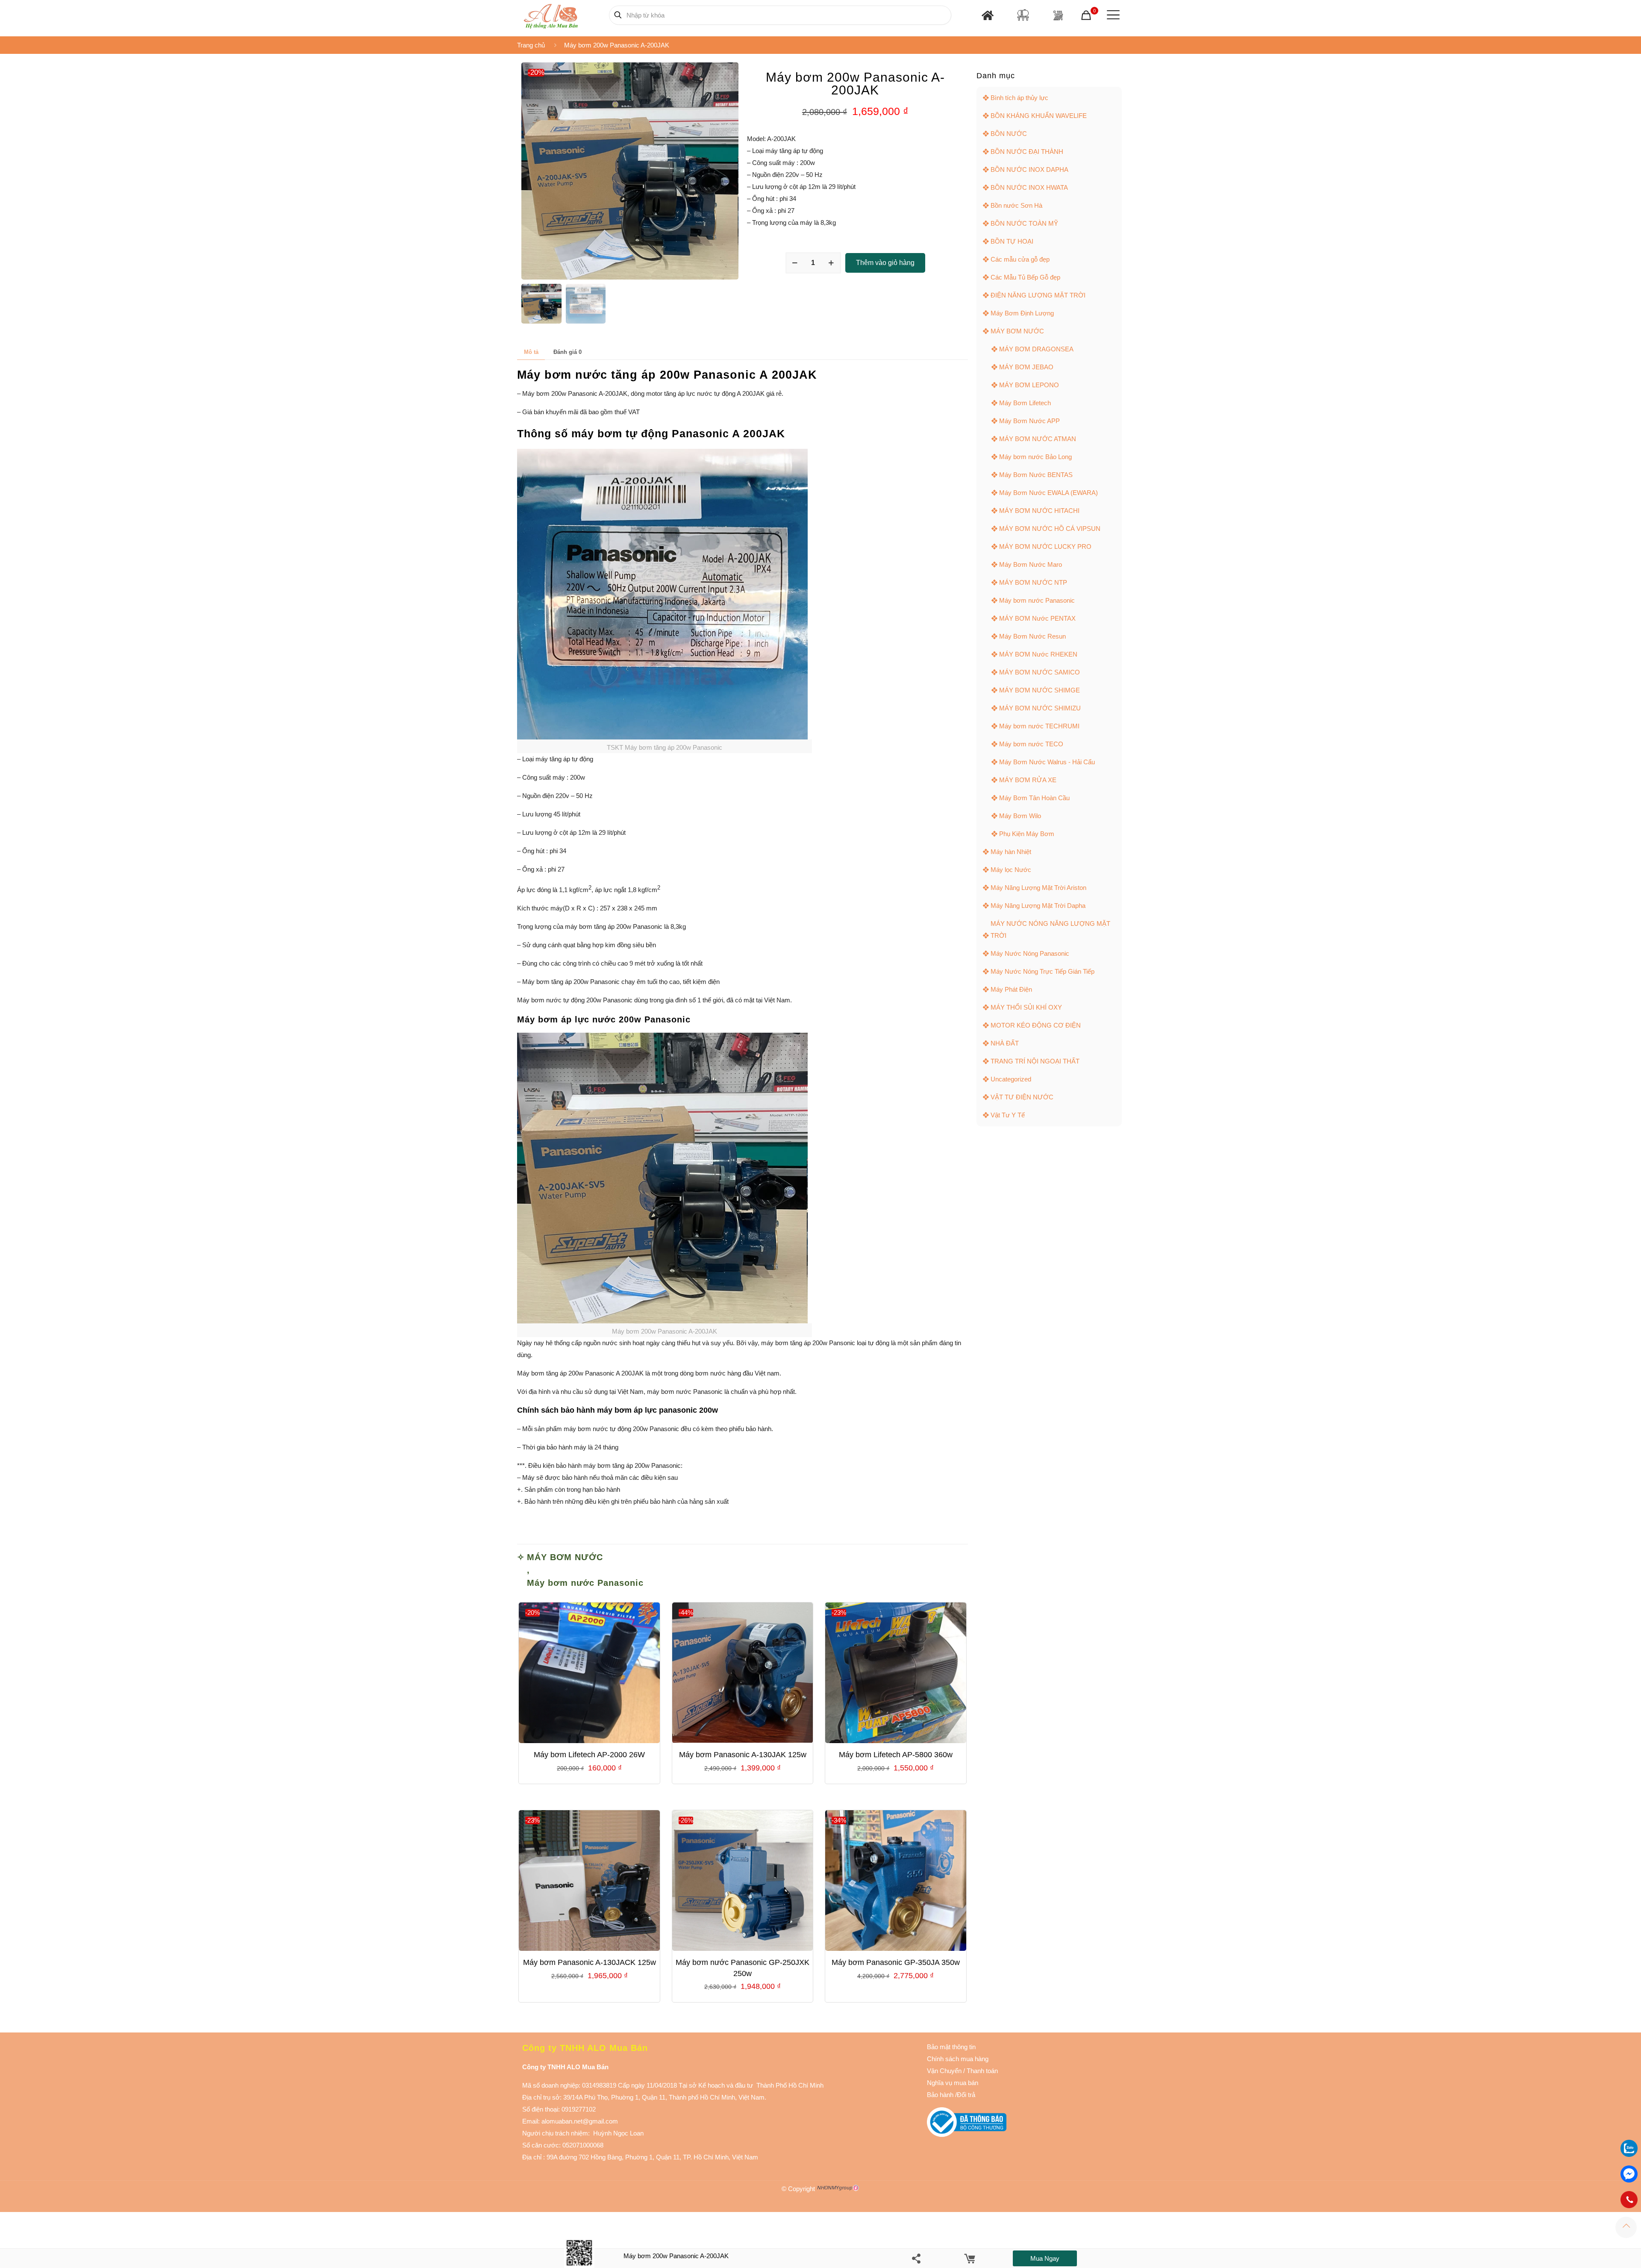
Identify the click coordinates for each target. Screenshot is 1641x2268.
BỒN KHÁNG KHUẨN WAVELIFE (1039, 116)
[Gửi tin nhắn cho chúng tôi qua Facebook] (1629, 2174)
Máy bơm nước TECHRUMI (1039, 726)
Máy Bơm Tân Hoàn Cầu (1034, 798)
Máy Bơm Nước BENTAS (1036, 475)
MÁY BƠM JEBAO (1026, 367)
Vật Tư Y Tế (1008, 1115)
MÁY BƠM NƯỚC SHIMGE (1040, 690)
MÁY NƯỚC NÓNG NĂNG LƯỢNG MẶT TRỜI (1050, 929)
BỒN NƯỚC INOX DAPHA (1029, 169)
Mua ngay (1045, 2258)
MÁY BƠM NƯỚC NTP (1033, 582)
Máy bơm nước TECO (1031, 744)
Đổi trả (966, 2095)
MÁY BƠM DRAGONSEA (1036, 349)
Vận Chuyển (944, 2071)
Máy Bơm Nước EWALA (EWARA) (1048, 493)
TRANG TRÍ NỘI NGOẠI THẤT (1035, 1061)
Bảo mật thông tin (951, 2047)
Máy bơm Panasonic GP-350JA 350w (896, 1962)
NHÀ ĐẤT (1005, 1043)
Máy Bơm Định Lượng (1022, 313)
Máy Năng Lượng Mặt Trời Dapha (1038, 906)
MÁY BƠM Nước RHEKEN (1038, 654)
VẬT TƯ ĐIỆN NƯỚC (1022, 1097)
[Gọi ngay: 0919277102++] (1629, 2200)
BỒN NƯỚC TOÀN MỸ (1024, 223)
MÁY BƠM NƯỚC (565, 1557)
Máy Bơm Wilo (1020, 816)
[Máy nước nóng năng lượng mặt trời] (1058, 15)
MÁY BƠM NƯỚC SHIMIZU (1040, 708)
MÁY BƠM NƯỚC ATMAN (1038, 439)
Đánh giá (568, 352)
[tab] (531, 352)
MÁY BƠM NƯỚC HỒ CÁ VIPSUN (1050, 529)
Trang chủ (531, 45)
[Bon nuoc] (1023, 15)
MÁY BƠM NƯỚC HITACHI (1039, 511)
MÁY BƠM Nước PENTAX (1037, 618)
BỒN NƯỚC (1009, 134)
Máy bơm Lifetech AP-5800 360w (896, 1755)
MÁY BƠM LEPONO (1029, 385)
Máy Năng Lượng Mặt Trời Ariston (1038, 888)
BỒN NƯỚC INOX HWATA (1029, 187)
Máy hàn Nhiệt (1011, 852)
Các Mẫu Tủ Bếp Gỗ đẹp (1025, 277)
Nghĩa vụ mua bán (953, 2083)
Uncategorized (1011, 1079)
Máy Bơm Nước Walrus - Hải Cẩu (1047, 762)
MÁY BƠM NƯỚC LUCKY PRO (1045, 546)
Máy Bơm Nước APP (1029, 421)
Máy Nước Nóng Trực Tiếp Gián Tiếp (1043, 971)
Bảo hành (940, 2095)
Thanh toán (981, 2071)
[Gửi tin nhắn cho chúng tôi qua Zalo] (1629, 2155)
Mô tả (531, 352)
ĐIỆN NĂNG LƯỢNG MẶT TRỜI (1038, 295)
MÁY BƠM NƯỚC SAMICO (1040, 672)
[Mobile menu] (1112, 15)
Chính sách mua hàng (958, 2059)
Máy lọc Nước (1011, 870)
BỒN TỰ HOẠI (1012, 241)
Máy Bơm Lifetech (1025, 403)
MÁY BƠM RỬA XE (1028, 780)
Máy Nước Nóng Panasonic (1030, 953)
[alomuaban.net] (551, 15)
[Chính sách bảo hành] (962, 2071)
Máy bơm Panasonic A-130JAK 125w (743, 1755)
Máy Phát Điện (1011, 989)
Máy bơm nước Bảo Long (1035, 457)
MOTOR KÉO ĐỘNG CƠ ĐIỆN (1036, 1025)
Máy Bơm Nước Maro (1031, 564)
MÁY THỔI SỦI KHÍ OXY (1026, 1007)
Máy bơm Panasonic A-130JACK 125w (590, 1962)
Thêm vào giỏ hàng (885, 263)
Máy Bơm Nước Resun (1032, 636)
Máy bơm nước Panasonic (585, 1583)
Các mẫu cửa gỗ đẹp (1020, 259)
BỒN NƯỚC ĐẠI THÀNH (1027, 152)
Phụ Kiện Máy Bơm (1027, 834)
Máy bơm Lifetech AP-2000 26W (589, 1755)
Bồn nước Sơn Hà (1016, 205)
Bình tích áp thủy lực (1019, 98)
